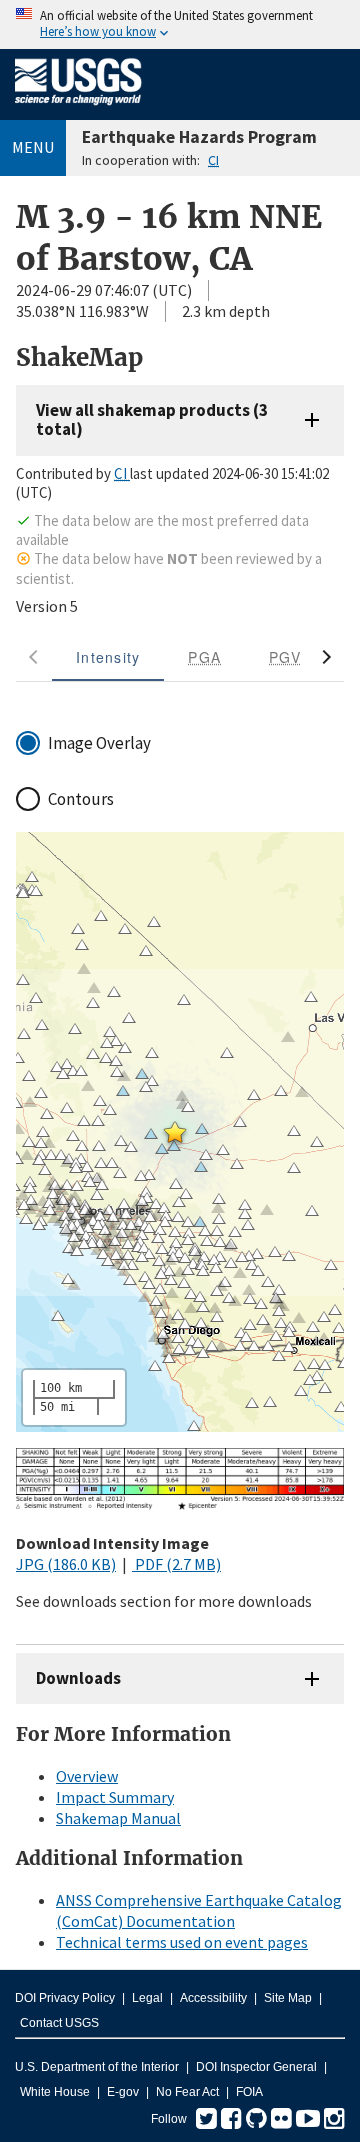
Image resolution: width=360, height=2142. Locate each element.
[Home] (78, 109)
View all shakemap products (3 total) (152, 419)
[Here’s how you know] (180, 24)
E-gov (123, 2092)
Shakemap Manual (118, 1818)
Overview (87, 1776)
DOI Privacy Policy (65, 1998)
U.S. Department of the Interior (97, 2067)
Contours (81, 799)
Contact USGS (59, 2023)
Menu (33, 147)
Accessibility (213, 1998)
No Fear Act (187, 2092)
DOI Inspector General (256, 2067)
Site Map (288, 1998)
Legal (147, 1998)
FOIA (249, 2092)
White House (55, 2092)
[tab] (108, 657)
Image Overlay (99, 743)
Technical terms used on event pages (182, 1942)
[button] (175, 1132)
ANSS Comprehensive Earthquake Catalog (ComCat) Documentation (199, 1910)
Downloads (78, 1678)
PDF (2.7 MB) (176, 1564)
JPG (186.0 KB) (66, 1564)
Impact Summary (115, 1797)
